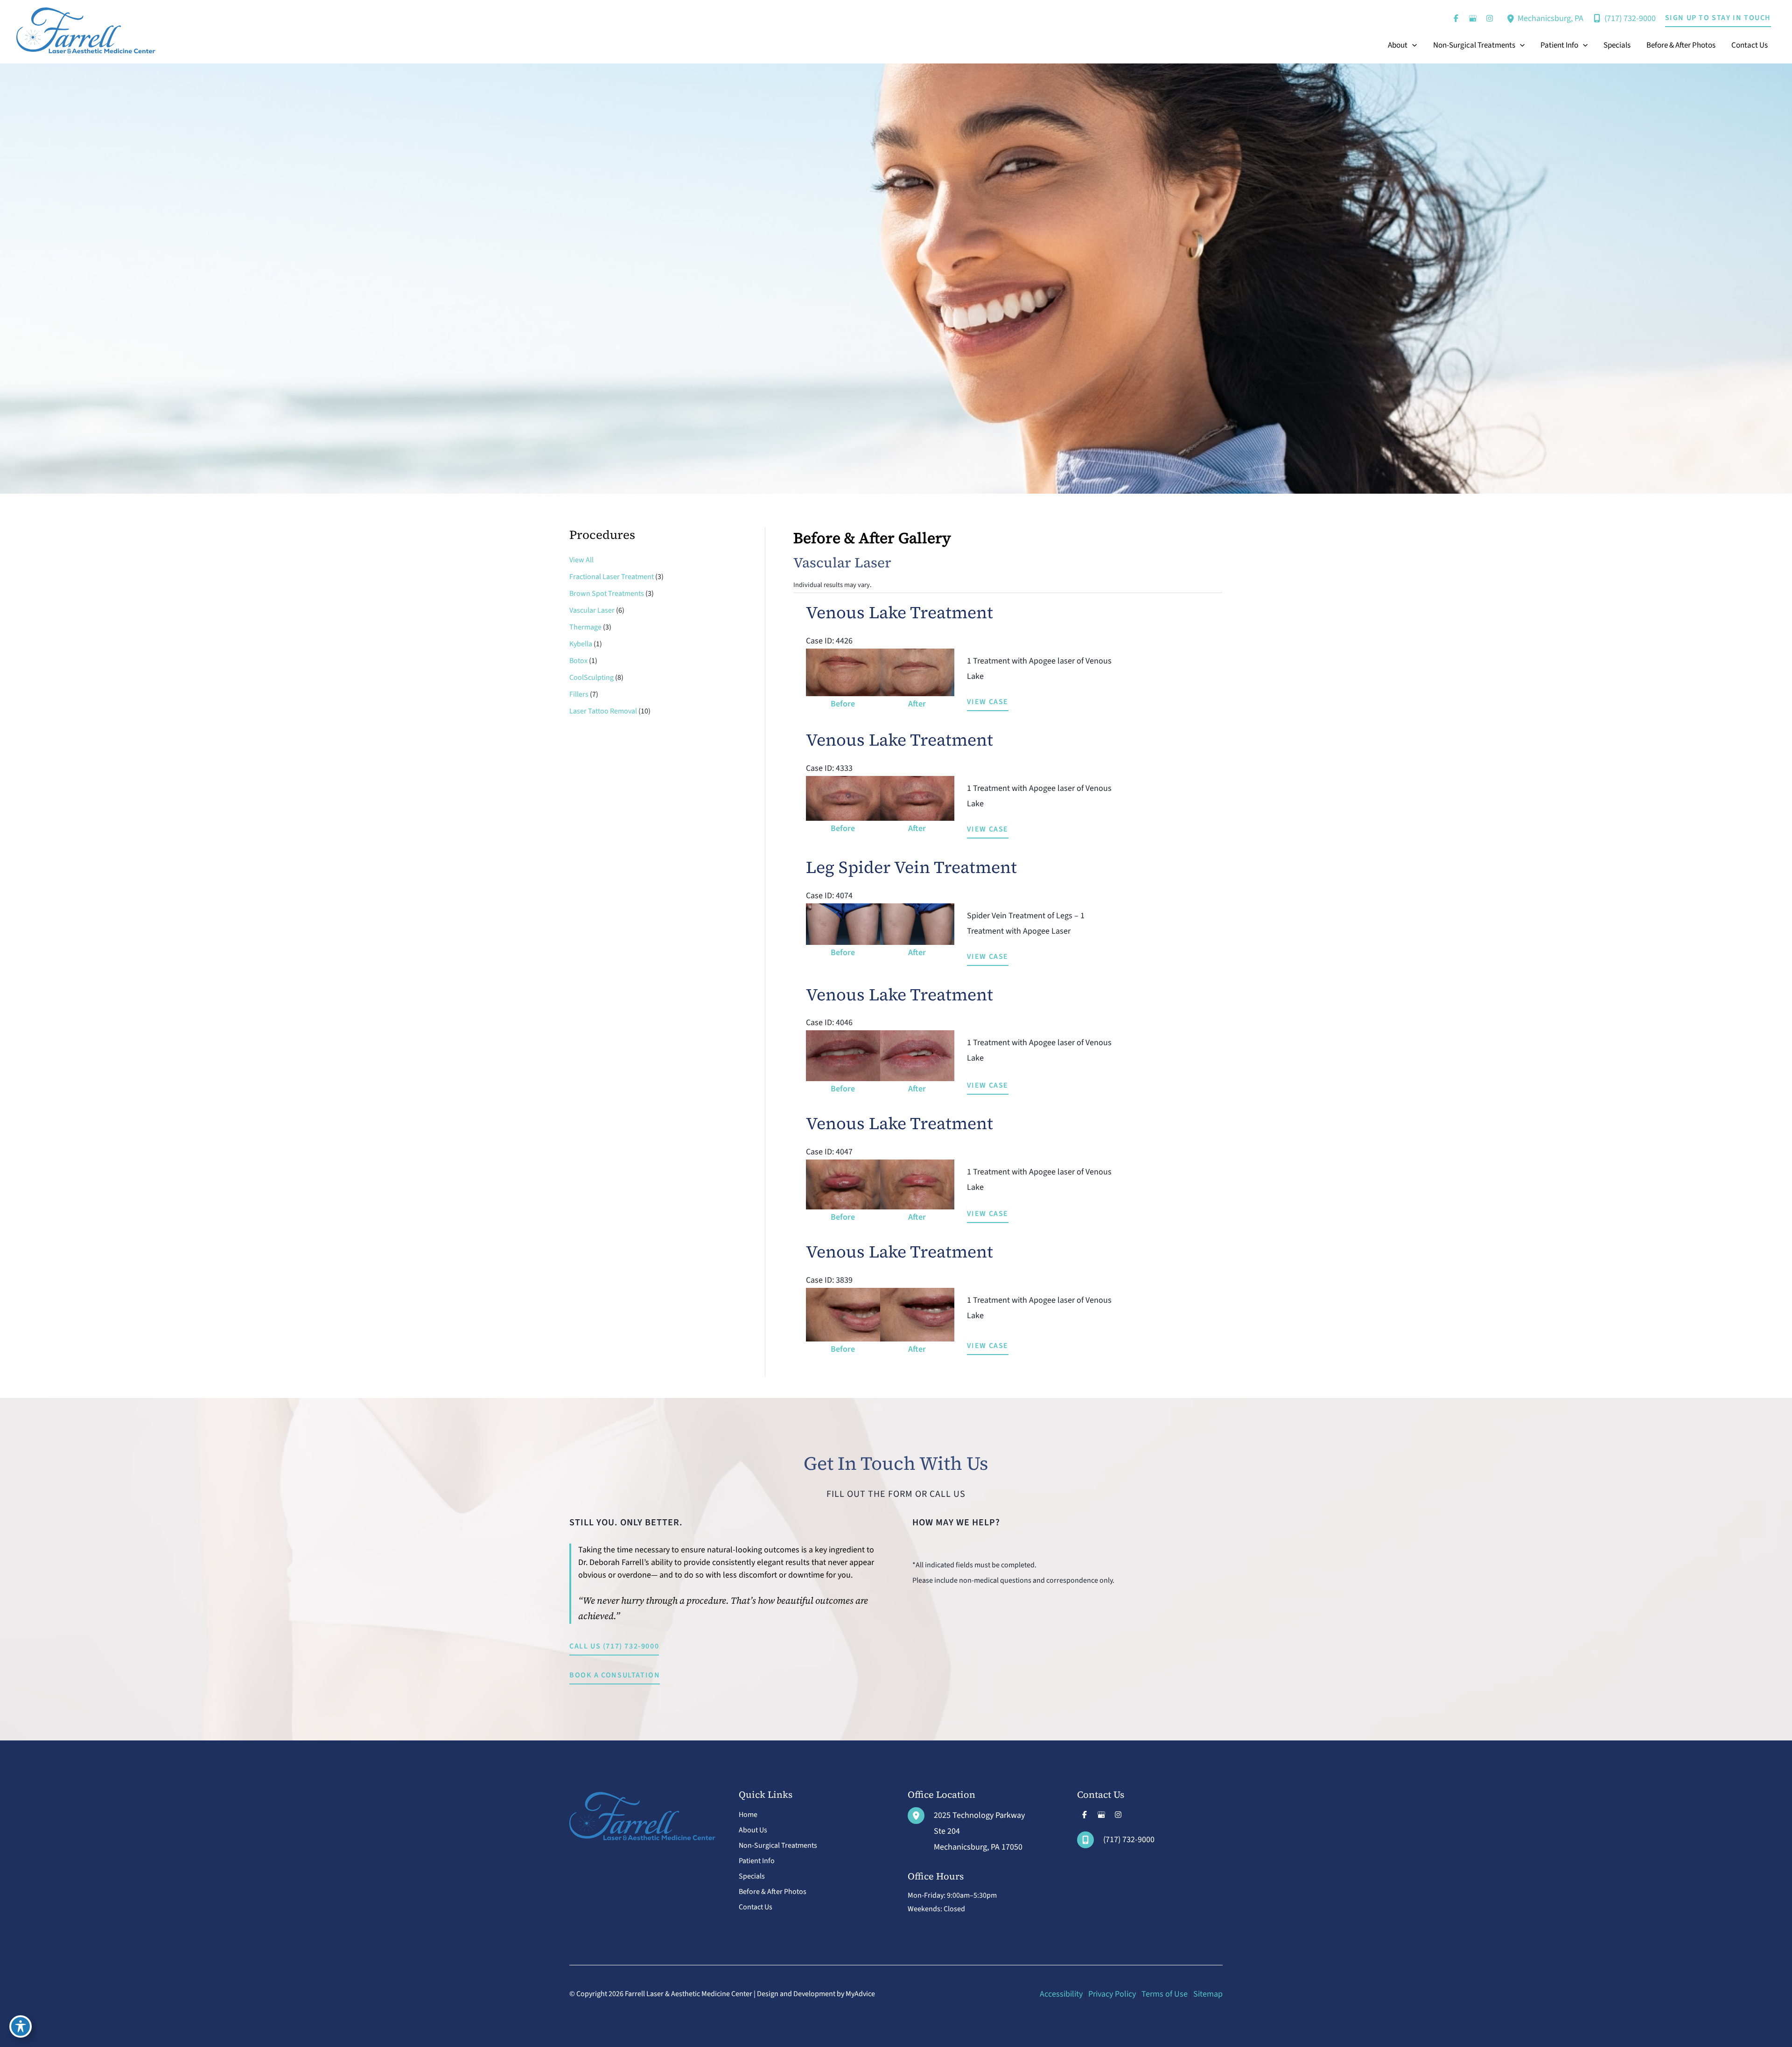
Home (748, 1815)
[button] (1718, 18)
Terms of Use (1165, 1994)
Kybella (581, 644)
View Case (988, 702)
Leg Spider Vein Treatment (911, 867)
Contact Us (756, 1907)
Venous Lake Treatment (899, 612)
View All (581, 560)
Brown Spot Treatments (607, 594)
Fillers (579, 694)
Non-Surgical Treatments (778, 1845)
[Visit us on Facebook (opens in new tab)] (1456, 18)
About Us (753, 1830)
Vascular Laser (592, 610)
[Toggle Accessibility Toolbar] (21, 2026)
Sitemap (1208, 1994)
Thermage (585, 627)
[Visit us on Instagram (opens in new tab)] (1490, 18)
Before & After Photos (773, 1892)
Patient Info (757, 1861)
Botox (578, 661)
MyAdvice (860, 1994)
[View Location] (1512, 18)
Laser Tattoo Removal (603, 711)
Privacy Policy (1112, 1994)
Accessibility (1061, 1994)
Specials (752, 1876)
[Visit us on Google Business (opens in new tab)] (1473, 18)
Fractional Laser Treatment (612, 577)
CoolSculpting (591, 678)
